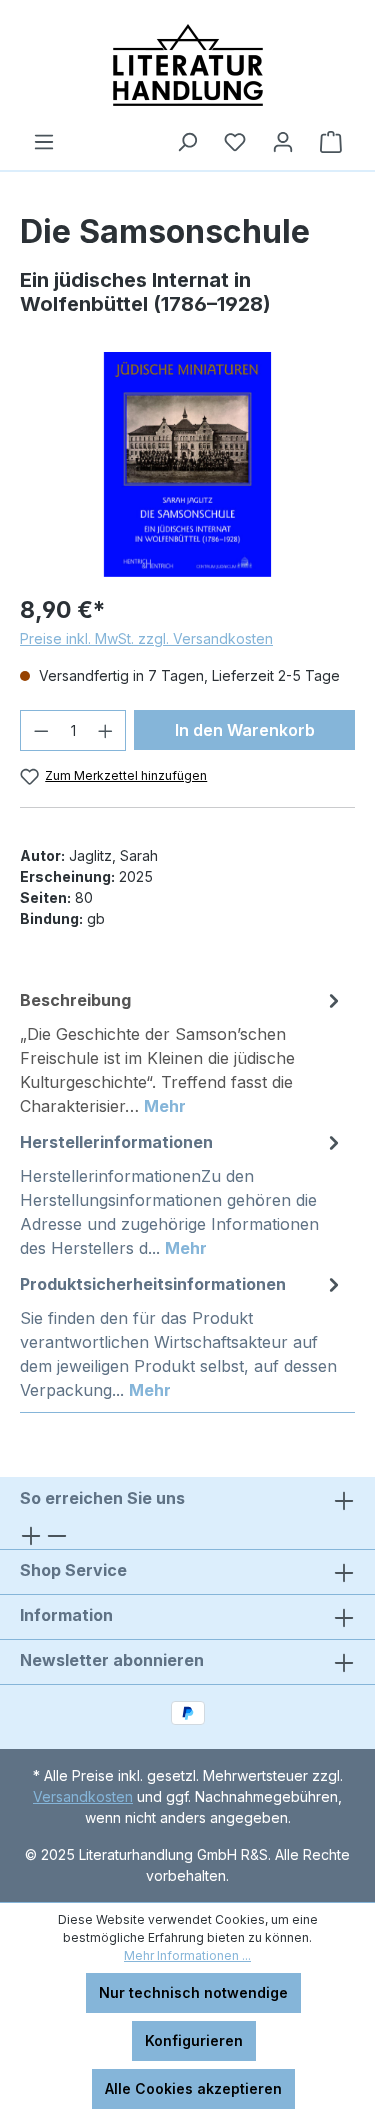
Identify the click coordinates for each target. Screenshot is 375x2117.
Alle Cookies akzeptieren (193, 2088)
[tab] (182, 1052)
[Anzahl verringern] (41, 730)
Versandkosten (83, 1796)
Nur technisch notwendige (193, 1992)
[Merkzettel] (235, 142)
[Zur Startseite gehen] (187, 65)
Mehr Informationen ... (187, 1955)
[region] (187, 464)
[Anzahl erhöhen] (106, 730)
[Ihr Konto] (283, 142)
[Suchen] (187, 142)
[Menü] (44, 142)
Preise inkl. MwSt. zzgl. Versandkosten (146, 638)
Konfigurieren (194, 2040)
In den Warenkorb (245, 730)
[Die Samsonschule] (187, 464)
